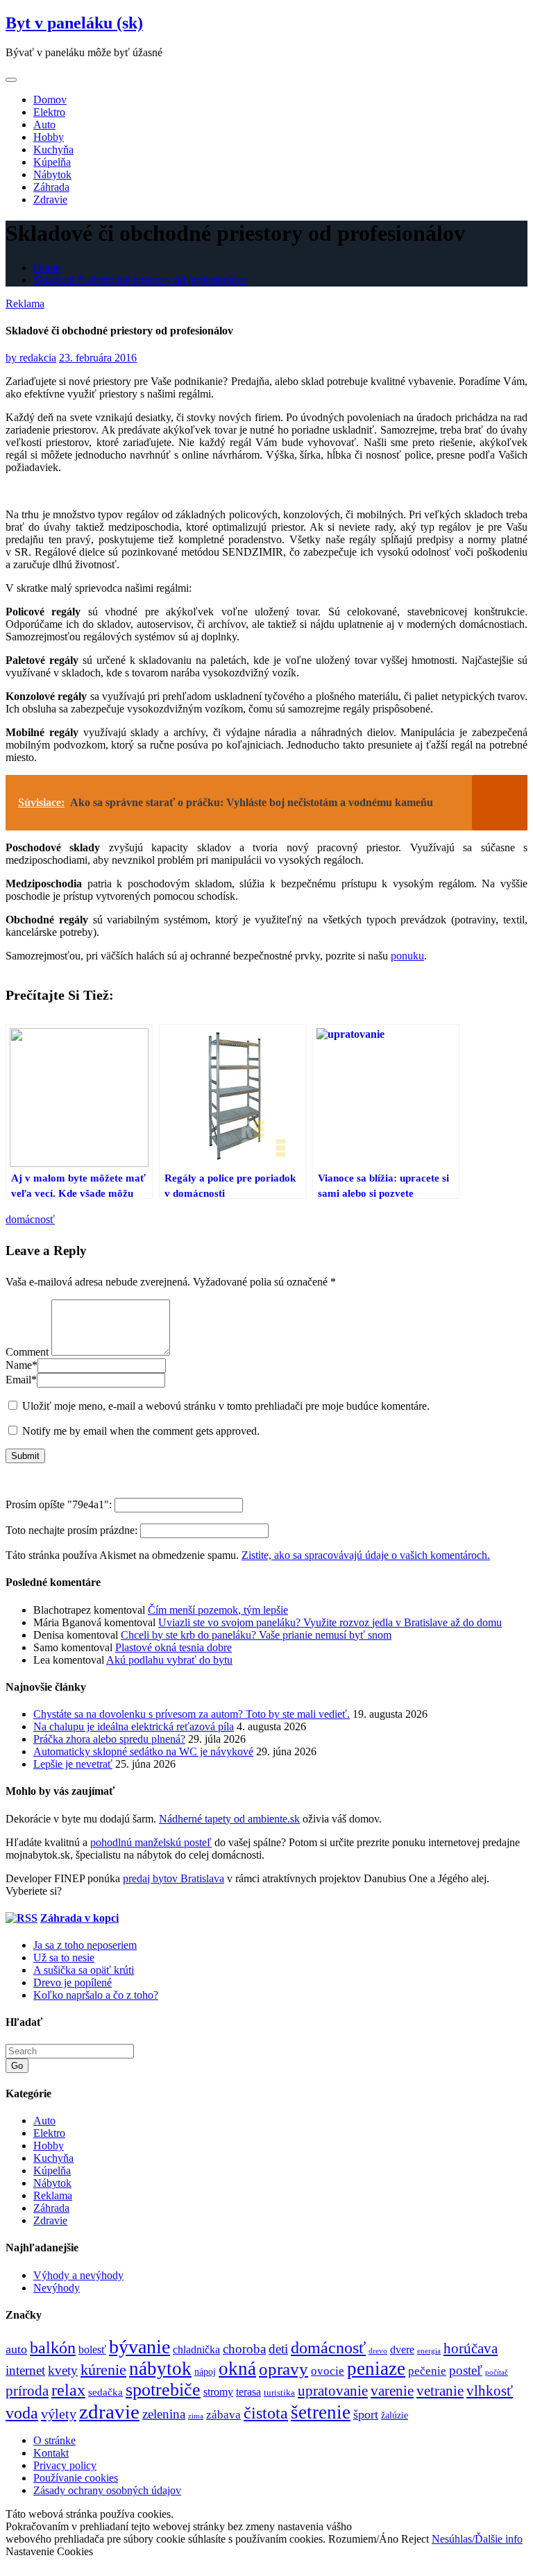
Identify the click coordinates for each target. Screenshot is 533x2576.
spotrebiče (163, 2390)
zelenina (164, 2414)
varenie (392, 2391)
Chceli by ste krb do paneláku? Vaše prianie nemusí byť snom (256, 1635)
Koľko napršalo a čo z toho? (96, 1995)
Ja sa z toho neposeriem (85, 1945)
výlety (59, 2414)
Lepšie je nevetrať (73, 1764)
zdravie (109, 2412)
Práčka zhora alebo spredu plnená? (109, 1739)
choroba (244, 2349)
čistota (266, 2413)
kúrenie (103, 2370)
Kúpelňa (52, 162)
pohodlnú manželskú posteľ (151, 1842)
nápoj (205, 2371)
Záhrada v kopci (79, 1918)
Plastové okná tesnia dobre (174, 1647)
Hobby (49, 137)
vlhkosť (490, 2391)
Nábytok (52, 174)
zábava (223, 2415)
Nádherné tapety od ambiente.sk (229, 1819)
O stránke (54, 2440)
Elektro (49, 112)
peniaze (376, 2369)
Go (17, 2066)
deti (278, 2349)
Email (21, 1380)
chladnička (196, 2350)
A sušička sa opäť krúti (84, 1970)
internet (25, 2370)
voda (22, 2413)
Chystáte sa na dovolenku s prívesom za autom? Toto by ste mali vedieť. (192, 1714)
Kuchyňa (53, 150)
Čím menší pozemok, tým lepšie (218, 1610)
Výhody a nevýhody (78, 2275)
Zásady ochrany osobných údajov (107, 2490)
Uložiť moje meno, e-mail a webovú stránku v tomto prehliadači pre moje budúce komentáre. (226, 1406)
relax (68, 2390)
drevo (378, 2351)
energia (429, 2351)
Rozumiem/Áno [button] (363, 2539)
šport (366, 2414)
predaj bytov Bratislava (174, 1878)
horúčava (471, 2348)
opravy (284, 2369)
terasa (248, 2392)
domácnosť (30, 1219)
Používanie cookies (76, 2478)
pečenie (427, 2371)
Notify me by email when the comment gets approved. (139, 1431)
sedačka (105, 2392)
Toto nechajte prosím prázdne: (73, 1530)
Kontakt (51, 2453)
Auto (44, 125)
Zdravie (50, 199)
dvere (402, 2350)
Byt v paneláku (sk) (74, 23)
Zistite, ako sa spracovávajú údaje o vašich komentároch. (366, 1555)
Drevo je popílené (73, 1982)
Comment (27, 1352)
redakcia (31, 358)
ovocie (328, 2371)
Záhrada (51, 187)
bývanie (139, 2347)
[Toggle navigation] (11, 80)
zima (196, 2416)
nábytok (160, 2369)
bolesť (92, 2350)
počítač (497, 2372)
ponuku (407, 956)
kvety (63, 2370)
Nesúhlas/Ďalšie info (477, 2539)
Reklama (25, 304)
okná (237, 2369)
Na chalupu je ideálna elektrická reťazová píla (134, 1726)
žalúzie (395, 2415)
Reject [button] (415, 2539)
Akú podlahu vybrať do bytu (169, 1660)
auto (16, 2349)
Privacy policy (65, 2465)
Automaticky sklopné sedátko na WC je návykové (143, 1751)
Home (47, 267)
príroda (27, 2391)
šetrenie (321, 2412)
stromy (218, 2392)
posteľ (466, 2370)
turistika (279, 2392)
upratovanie (333, 2391)
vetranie (440, 2391)
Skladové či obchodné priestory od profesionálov (141, 280)
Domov (50, 100)
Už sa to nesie (64, 1957)
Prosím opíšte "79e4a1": (60, 1504)
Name (22, 1365)
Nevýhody (57, 2288)
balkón (53, 2348)
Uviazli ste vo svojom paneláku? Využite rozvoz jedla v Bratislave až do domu (330, 1622)
